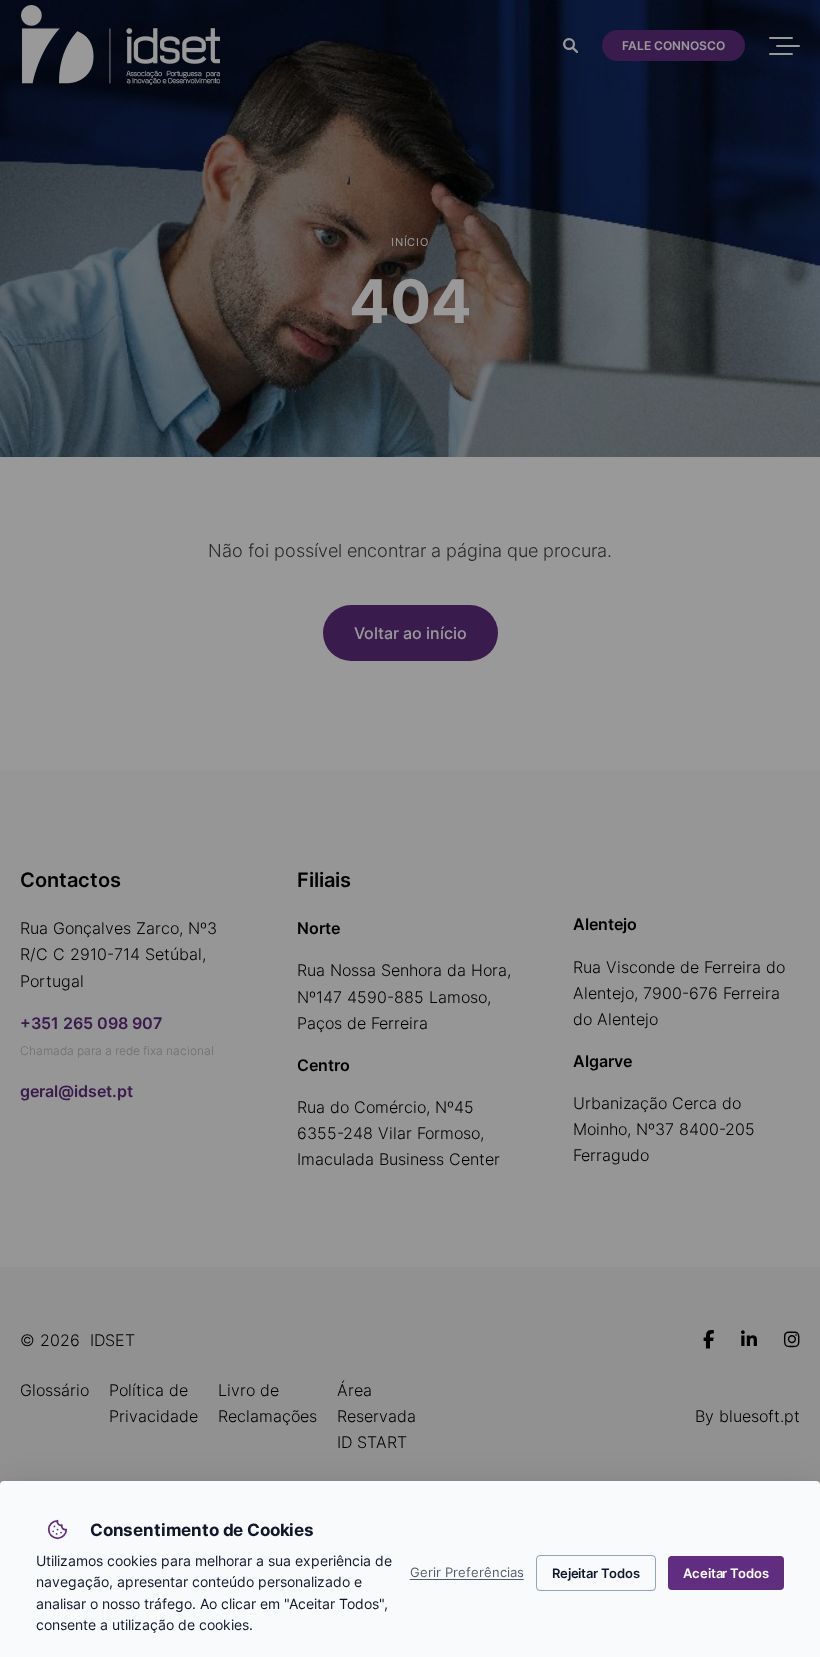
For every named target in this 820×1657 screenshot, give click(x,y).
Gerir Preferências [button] (467, 1572)
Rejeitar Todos (596, 1573)
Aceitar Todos (726, 1573)
